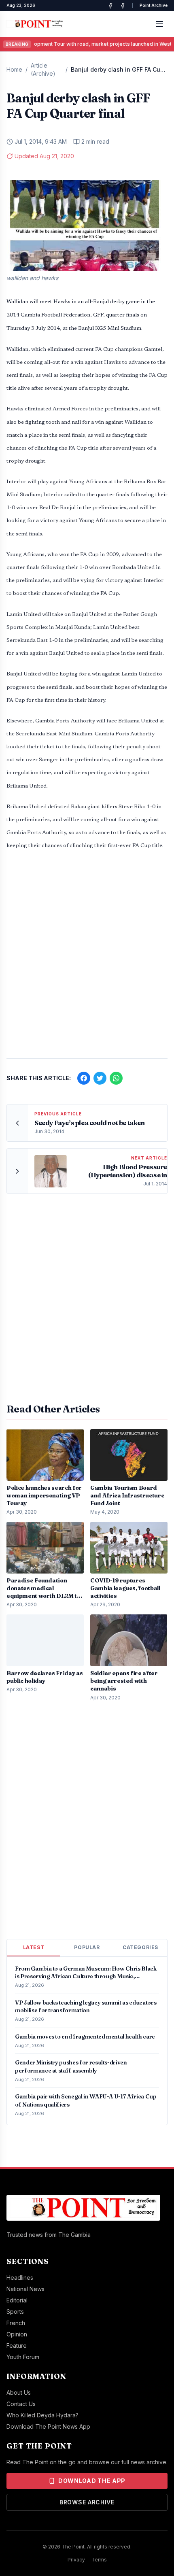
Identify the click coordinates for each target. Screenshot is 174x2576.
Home (14, 69)
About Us (19, 2392)
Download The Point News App (48, 2426)
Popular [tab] (87, 1947)
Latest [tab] (34, 1947)
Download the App (92, 2481)
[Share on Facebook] (84, 1078)
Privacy (76, 2560)
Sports (15, 2312)
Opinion (17, 2334)
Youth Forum (23, 2357)
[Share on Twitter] (100, 1078)
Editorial (17, 2300)
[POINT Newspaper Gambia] (110, 6)
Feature (17, 2346)
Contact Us (21, 2404)
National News (25, 2289)
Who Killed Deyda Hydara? (42, 2415)
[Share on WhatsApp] (116, 1078)
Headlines (20, 2278)
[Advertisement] (87, 958)
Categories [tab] (140, 1947)
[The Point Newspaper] (123, 6)
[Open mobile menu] (159, 24)
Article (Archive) (43, 69)
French (16, 2323)
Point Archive (154, 5)
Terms (99, 2560)
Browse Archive (87, 2502)
